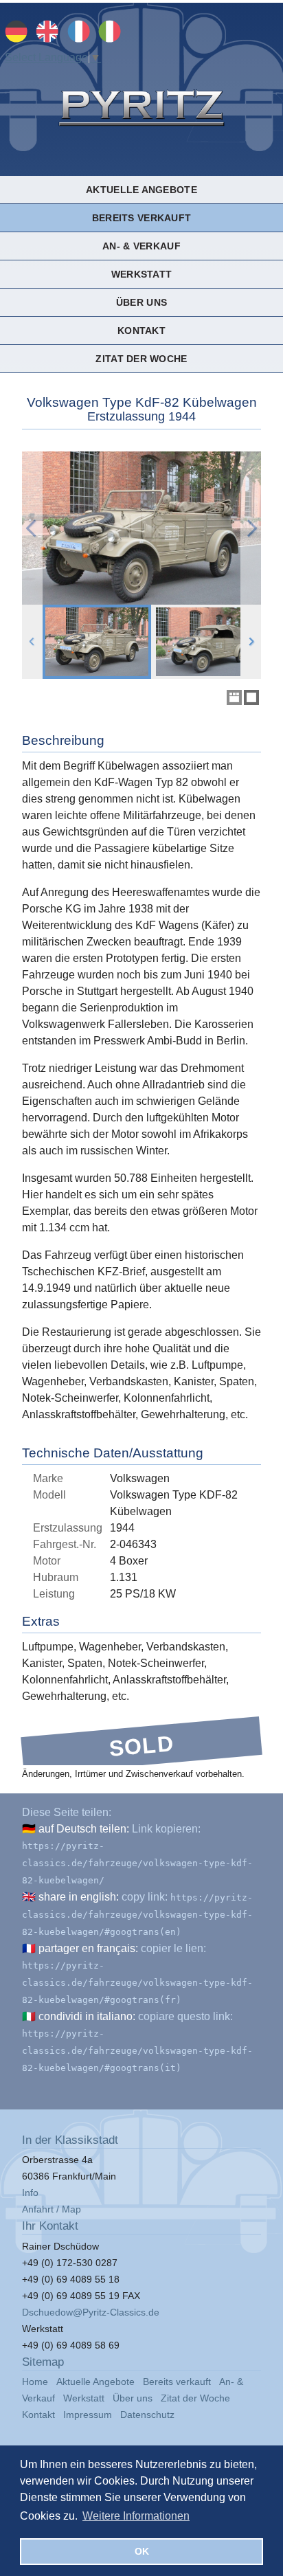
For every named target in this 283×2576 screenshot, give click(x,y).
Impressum (88, 2415)
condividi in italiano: (87, 2016)
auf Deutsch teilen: (84, 1829)
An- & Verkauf (141, 246)
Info (30, 2193)
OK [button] (142, 2551)
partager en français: (88, 1948)
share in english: (79, 1897)
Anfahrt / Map (52, 2209)
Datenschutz (147, 2415)
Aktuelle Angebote (141, 190)
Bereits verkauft (141, 218)
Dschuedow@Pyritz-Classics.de (91, 2312)
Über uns (141, 302)
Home (35, 2382)
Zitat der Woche (141, 359)
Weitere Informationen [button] (136, 2516)
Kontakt (141, 331)
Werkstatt (141, 274)
